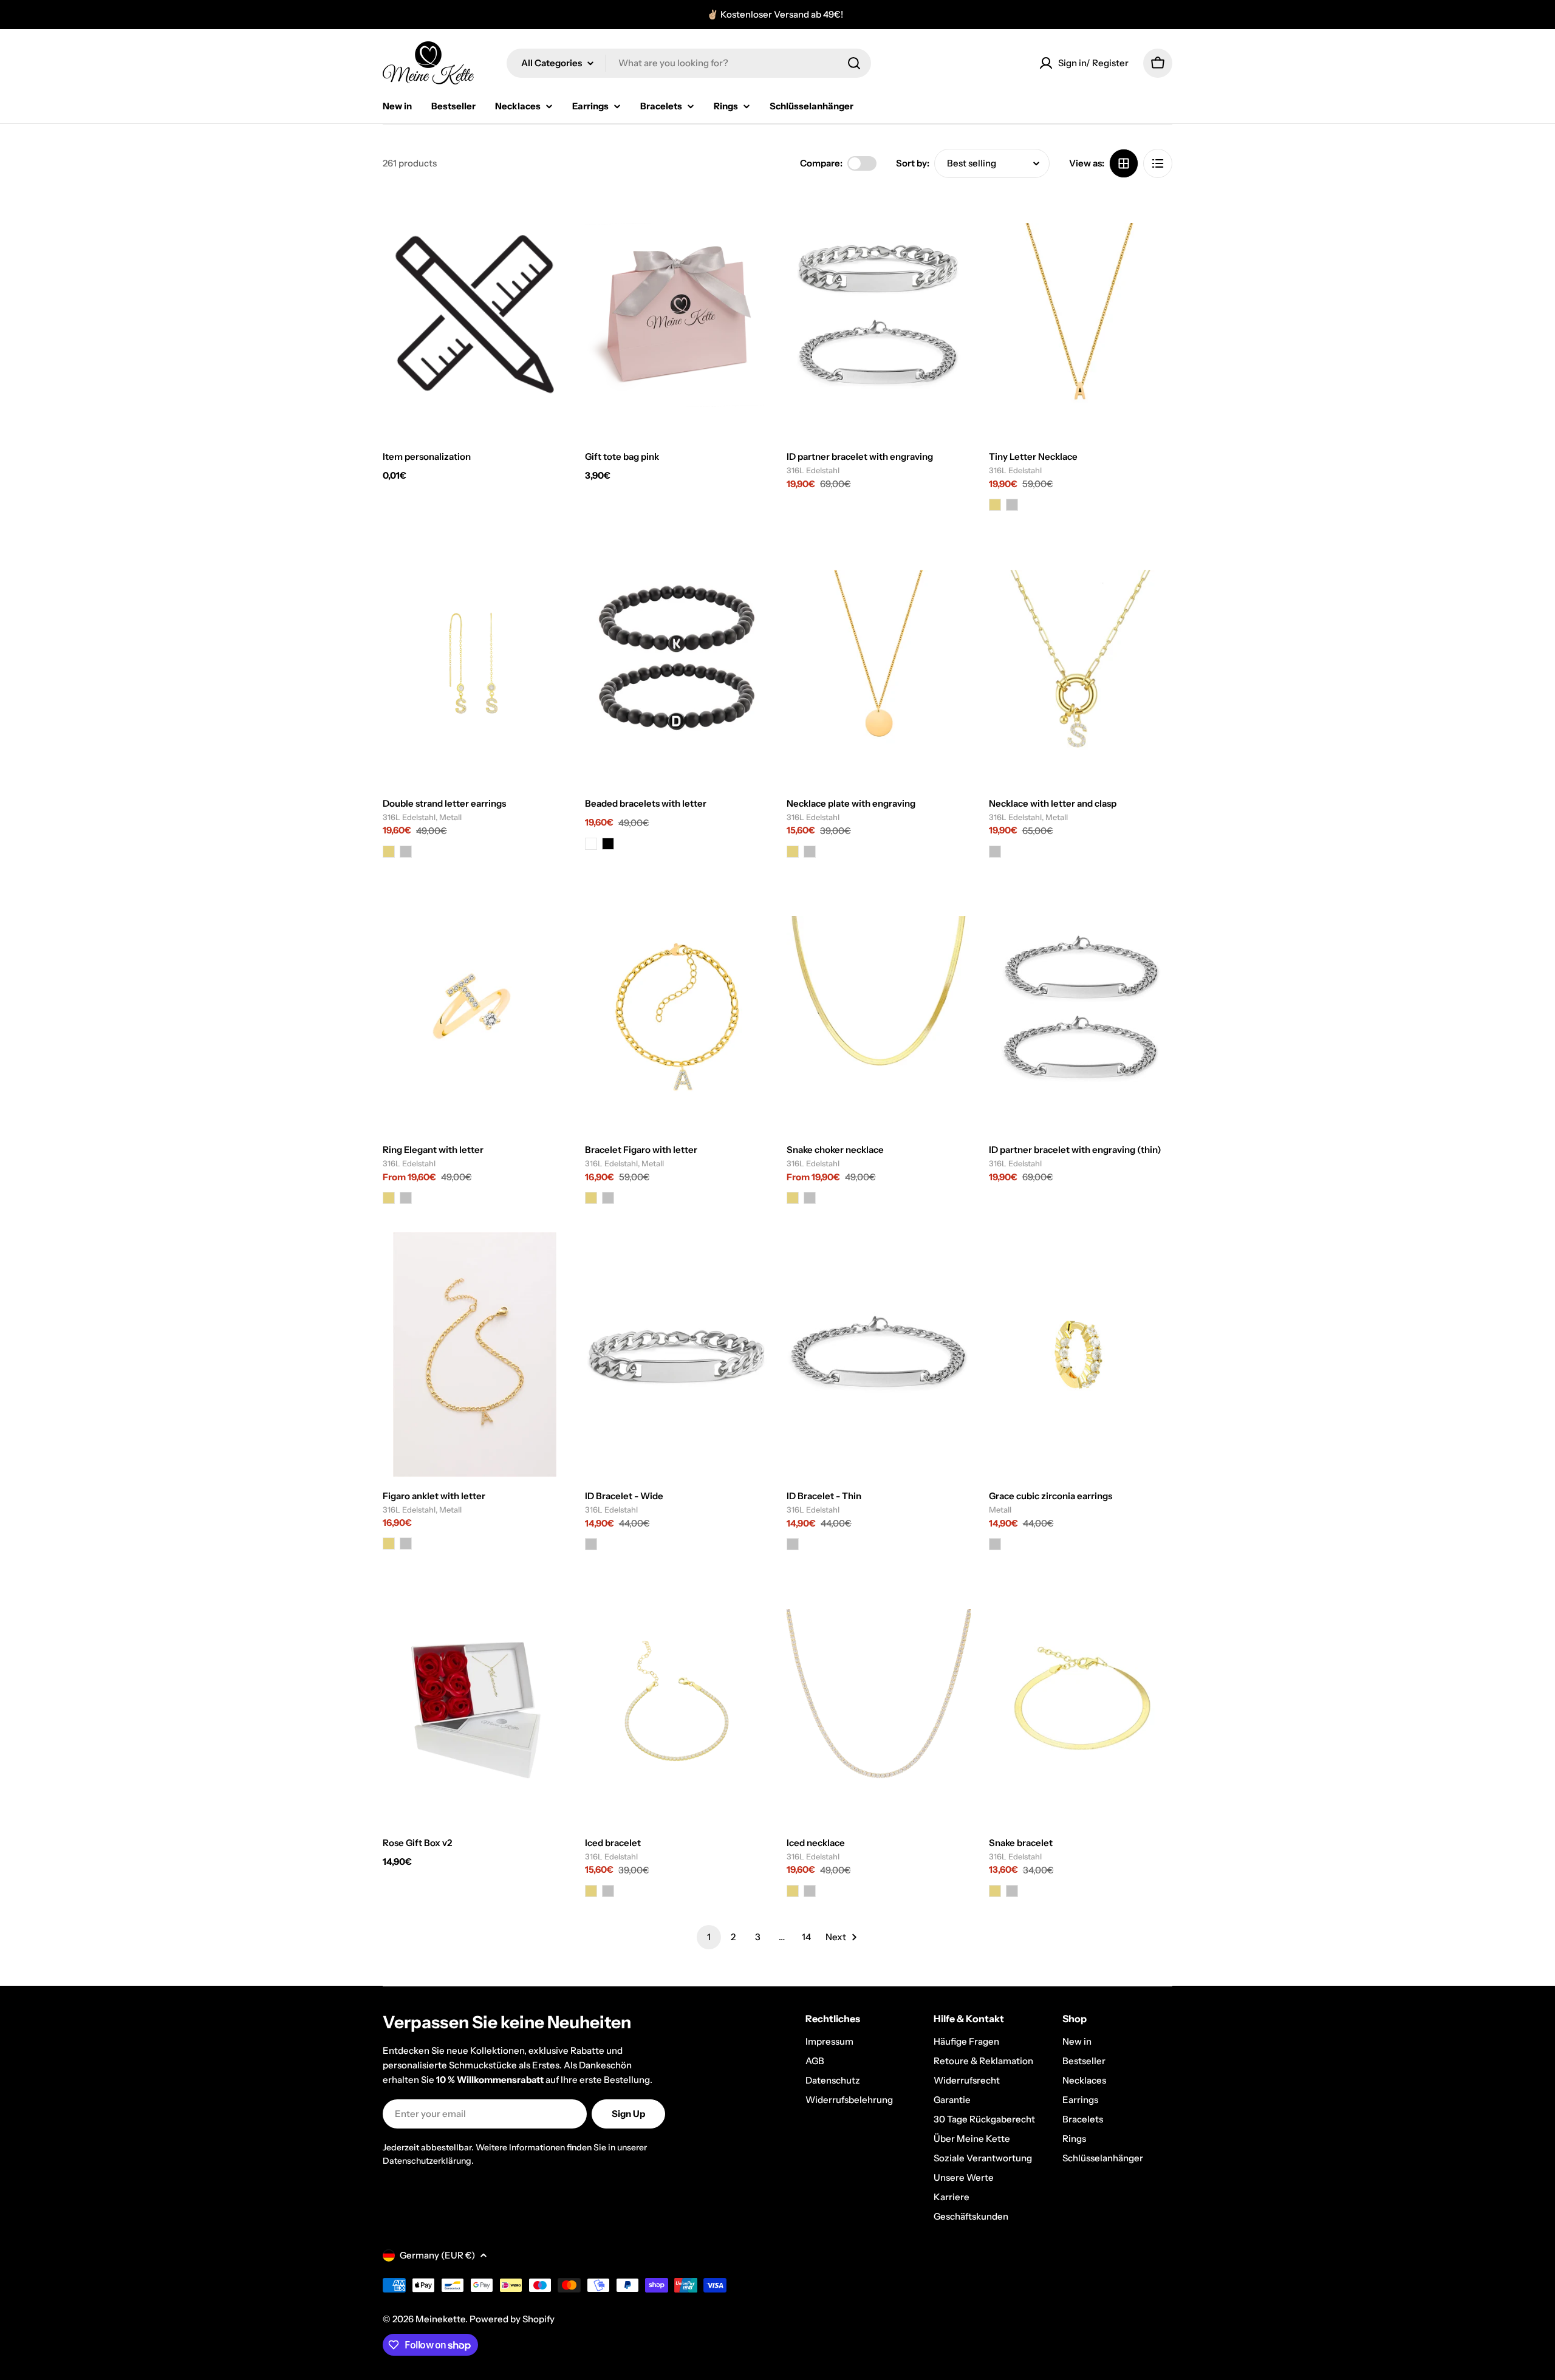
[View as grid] (1124, 163)
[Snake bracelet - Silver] (1012, 1891)
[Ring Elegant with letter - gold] (389, 1198)
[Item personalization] (475, 315)
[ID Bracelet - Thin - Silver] (793, 1544)
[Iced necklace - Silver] (810, 1891)
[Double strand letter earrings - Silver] (406, 852)
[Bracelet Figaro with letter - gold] (591, 1198)
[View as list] (1158, 163)
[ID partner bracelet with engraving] (879, 315)
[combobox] (689, 63)
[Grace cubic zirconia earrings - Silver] (995, 1544)
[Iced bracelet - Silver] (608, 1891)
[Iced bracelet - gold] (591, 1891)
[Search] (854, 63)
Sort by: (913, 163)
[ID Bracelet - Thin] (879, 1354)
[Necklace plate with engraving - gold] (793, 852)
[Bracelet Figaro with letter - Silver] (608, 1198)
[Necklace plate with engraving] (879, 661)
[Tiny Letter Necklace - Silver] (1012, 505)
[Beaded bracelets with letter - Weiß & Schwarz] (591, 844)
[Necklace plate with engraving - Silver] (810, 852)
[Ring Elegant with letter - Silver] (406, 1198)
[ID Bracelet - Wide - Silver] (591, 1544)
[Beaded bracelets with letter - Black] (608, 844)
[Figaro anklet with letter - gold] (389, 1544)
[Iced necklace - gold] (793, 1891)
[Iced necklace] (879, 1701)
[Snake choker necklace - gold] (793, 1198)
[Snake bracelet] (1081, 1701)
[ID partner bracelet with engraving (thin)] (1081, 1008)
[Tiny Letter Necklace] (1081, 315)
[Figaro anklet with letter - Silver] (406, 1544)
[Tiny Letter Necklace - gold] (995, 505)
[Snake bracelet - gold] (995, 1891)
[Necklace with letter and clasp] (1081, 661)
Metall (1000, 1510)
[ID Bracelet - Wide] (677, 1354)
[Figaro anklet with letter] (475, 1354)
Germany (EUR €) (437, 2255)
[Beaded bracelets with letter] (677, 661)
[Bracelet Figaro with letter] (677, 1008)
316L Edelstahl (813, 470)
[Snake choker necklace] (879, 1008)
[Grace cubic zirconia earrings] (1081, 1354)
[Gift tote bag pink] (677, 315)
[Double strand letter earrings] (475, 661)
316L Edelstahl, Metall (422, 817)
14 (806, 1937)
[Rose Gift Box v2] (475, 1701)
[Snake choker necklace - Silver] (810, 1198)
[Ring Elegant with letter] (475, 1008)
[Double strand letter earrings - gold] (389, 852)
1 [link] (709, 1937)
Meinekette (440, 2319)
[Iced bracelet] (677, 1701)
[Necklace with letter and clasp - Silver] (995, 852)
